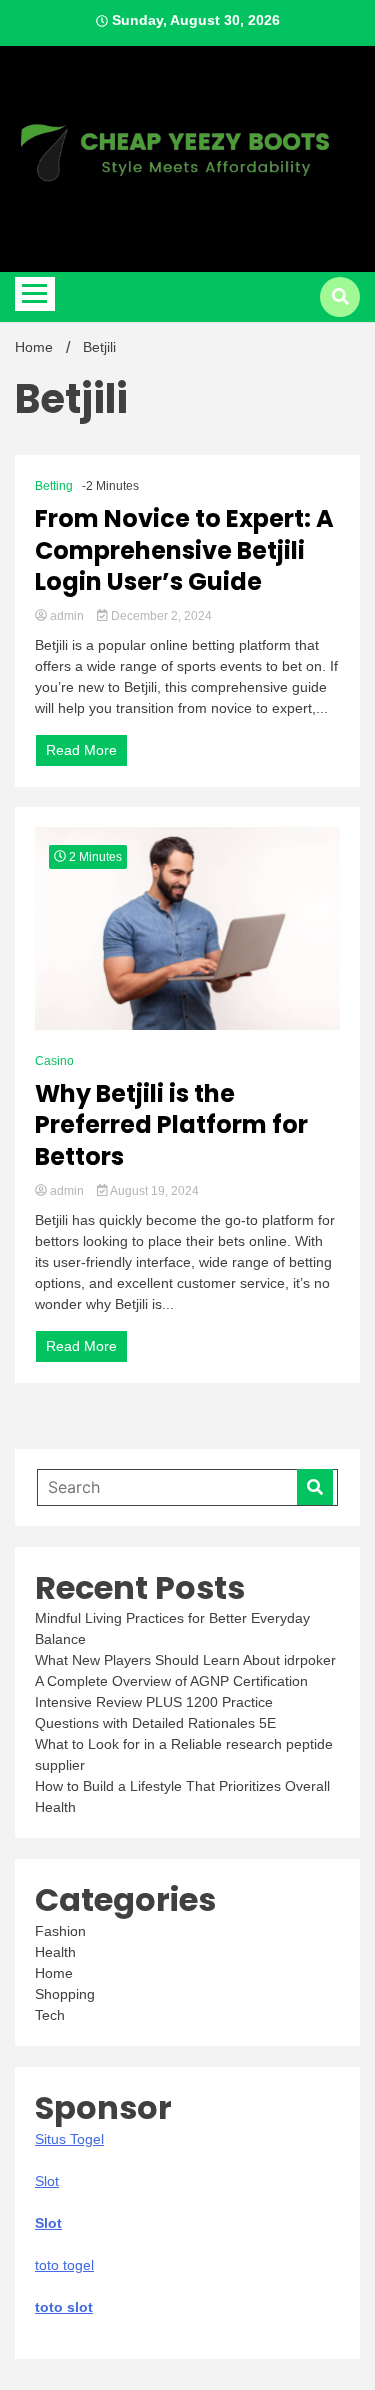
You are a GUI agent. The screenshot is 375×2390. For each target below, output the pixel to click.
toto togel (64, 2265)
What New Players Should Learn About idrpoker (185, 1660)
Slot (48, 2223)
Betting (54, 486)
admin (67, 616)
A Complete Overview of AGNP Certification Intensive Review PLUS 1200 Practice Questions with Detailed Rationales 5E (171, 1702)
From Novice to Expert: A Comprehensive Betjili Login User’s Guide (184, 550)
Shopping (65, 1994)
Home (54, 1973)
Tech (50, 2015)
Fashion (60, 1931)
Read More (81, 750)
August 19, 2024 (153, 1191)
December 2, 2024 (160, 616)
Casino (54, 1061)
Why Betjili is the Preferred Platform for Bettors (171, 1125)
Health (55, 1952)
